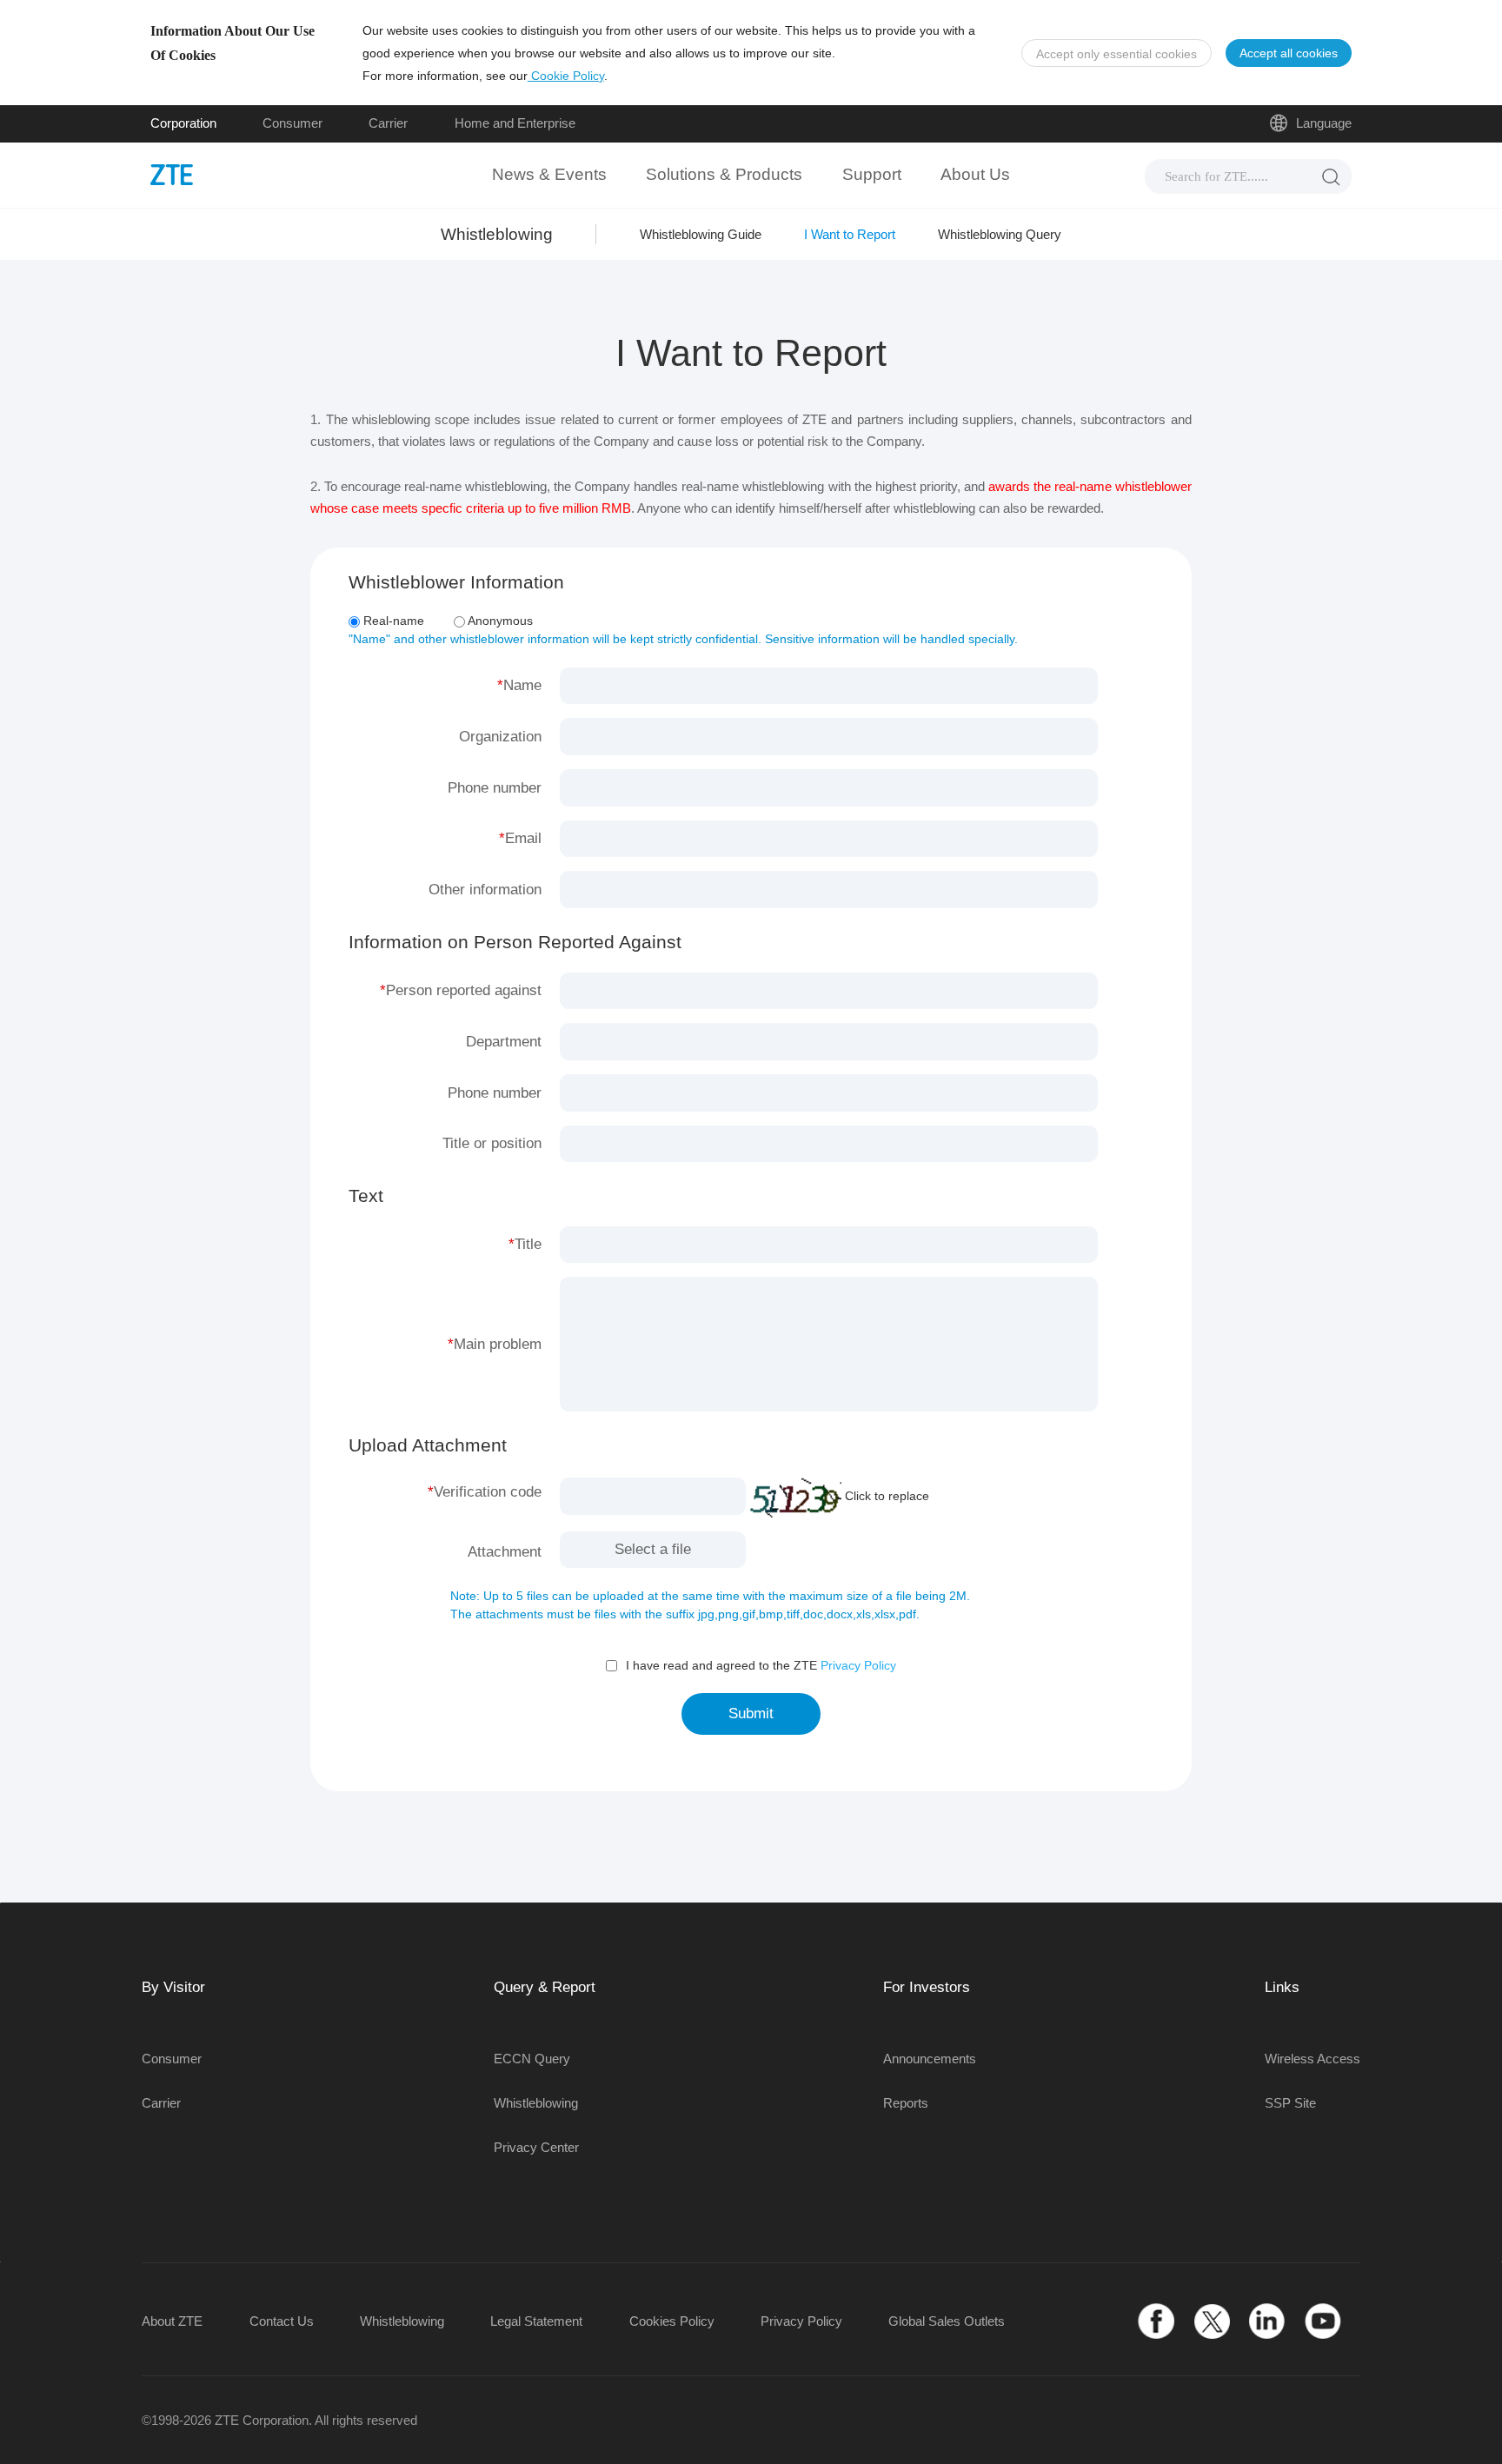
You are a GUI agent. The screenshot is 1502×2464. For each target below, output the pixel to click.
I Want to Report (850, 234)
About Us (975, 174)
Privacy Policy (858, 1665)
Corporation (183, 123)
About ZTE (172, 2321)
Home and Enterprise (515, 123)
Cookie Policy (566, 76)
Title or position (492, 1143)
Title (528, 1244)
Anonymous (499, 621)
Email (523, 838)
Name (522, 685)
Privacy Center (536, 2147)
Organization (500, 737)
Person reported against (464, 990)
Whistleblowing (536, 2103)
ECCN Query (532, 2059)
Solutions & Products (724, 174)
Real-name (392, 621)
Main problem (498, 1344)
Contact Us (282, 2321)
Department (504, 1042)
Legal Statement (536, 2321)
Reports (906, 2103)
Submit (751, 1714)
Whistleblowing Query (1000, 234)
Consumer (292, 123)
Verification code (488, 1492)
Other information (485, 890)
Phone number (495, 788)
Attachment (505, 1552)
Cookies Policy (672, 2321)
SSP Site (1290, 2103)
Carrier (388, 123)
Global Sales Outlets (947, 2321)
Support (872, 174)
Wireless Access (1313, 2059)
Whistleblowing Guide (700, 234)
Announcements (930, 2059)
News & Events (549, 174)
